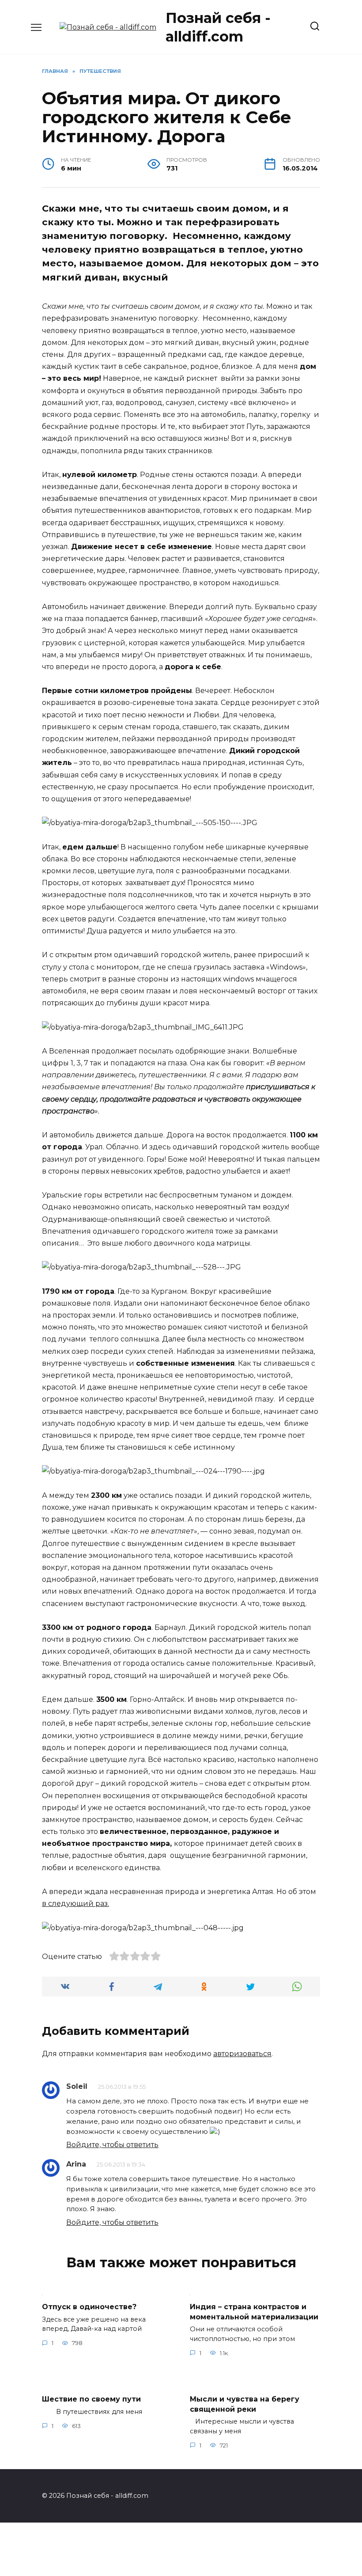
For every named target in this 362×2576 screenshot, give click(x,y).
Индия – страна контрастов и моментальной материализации (254, 2312)
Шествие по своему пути (91, 2399)
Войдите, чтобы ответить (112, 2145)
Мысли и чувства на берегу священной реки (245, 2404)
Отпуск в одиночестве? (89, 2307)
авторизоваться (242, 2054)
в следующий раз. (75, 1904)
